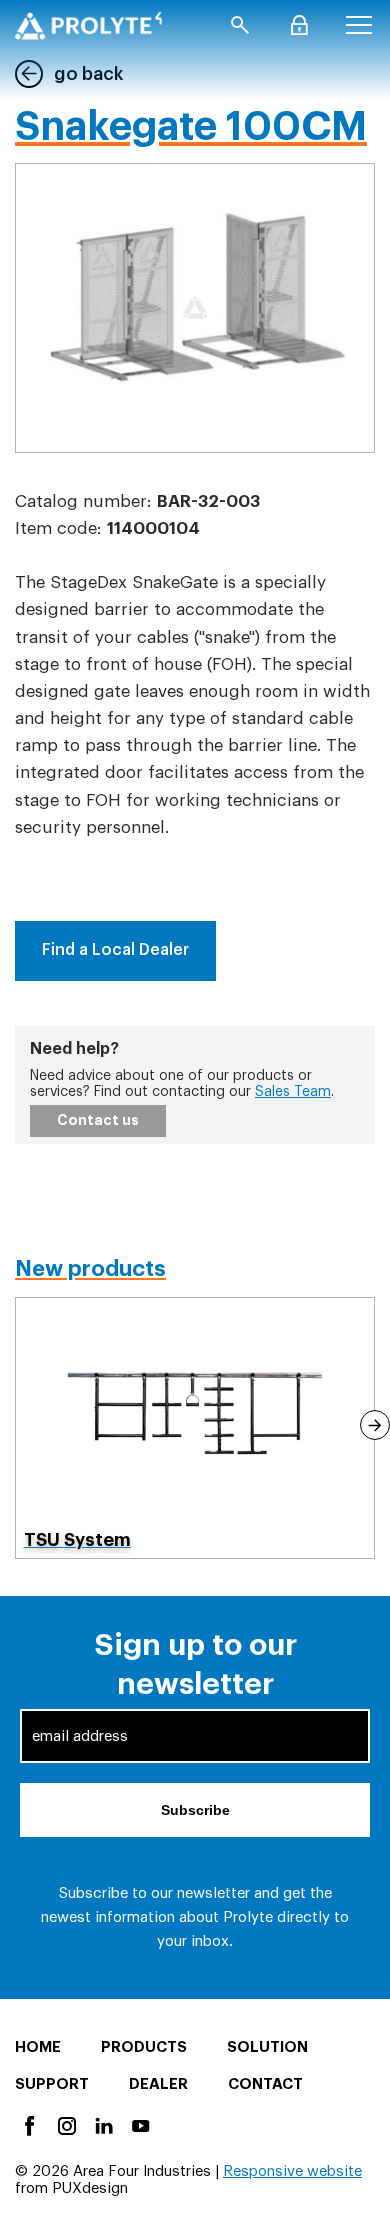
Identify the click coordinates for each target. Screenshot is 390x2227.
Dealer (158, 2084)
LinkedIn (102, 2124)
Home (38, 2047)
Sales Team (293, 1092)
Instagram (65, 2124)
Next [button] (375, 1425)
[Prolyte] (88, 25)
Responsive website (292, 2171)
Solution (267, 2047)
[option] (195, 1427)
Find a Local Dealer (115, 950)
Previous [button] (16, 1425)
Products (144, 2047)
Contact (265, 2084)
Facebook (28, 2124)
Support (52, 2084)
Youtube (139, 2124)
